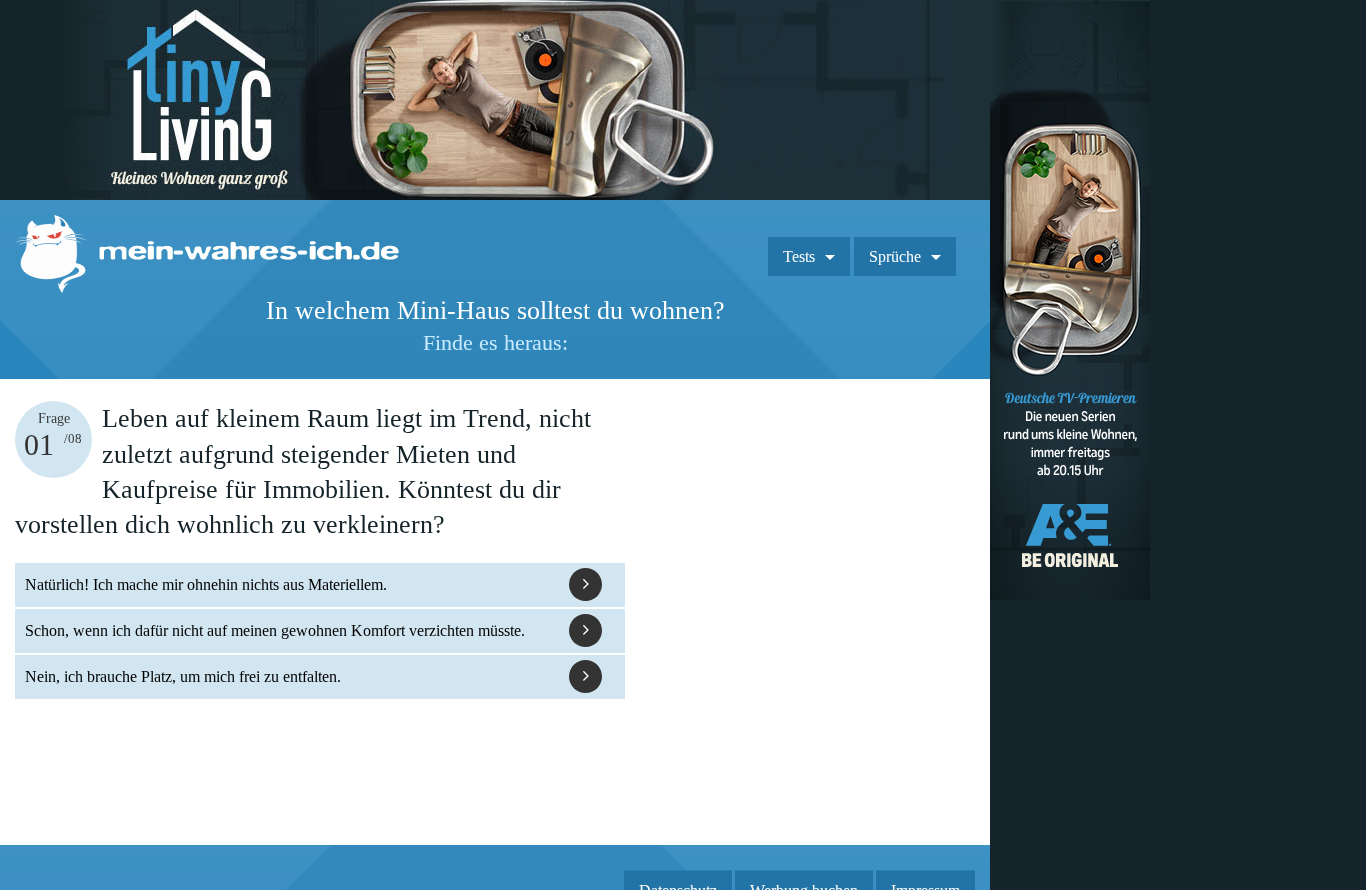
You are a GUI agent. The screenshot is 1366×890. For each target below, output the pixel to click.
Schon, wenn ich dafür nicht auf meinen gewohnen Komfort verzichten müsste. (275, 630)
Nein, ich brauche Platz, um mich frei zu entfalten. (183, 676)
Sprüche (895, 256)
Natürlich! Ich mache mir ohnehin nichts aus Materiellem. (206, 584)
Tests (799, 256)
